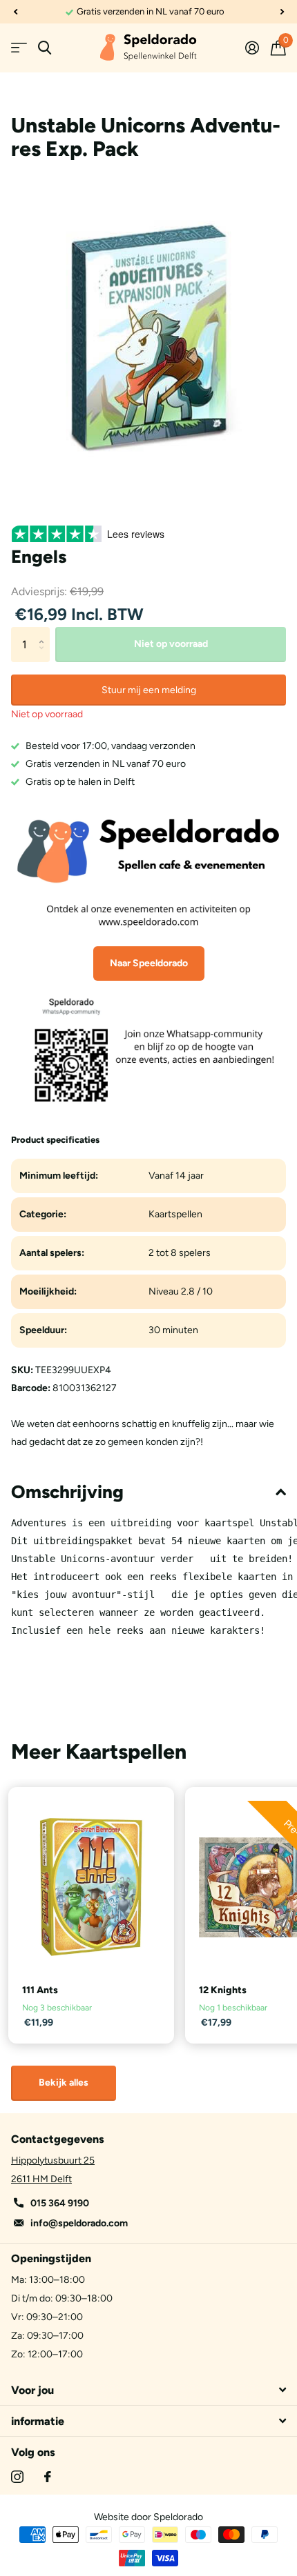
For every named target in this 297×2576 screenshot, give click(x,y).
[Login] (252, 48)
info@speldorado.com (79, 2223)
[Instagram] (17, 2477)
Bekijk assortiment (19, 48)
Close (148, 2390)
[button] (15, 12)
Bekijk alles (64, 2083)
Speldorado (178, 2517)
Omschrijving (67, 1492)
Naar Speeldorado (149, 963)
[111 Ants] (91, 1887)
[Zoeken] (45, 48)
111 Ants (40, 1990)
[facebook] (48, 2477)
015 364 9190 (60, 2203)
